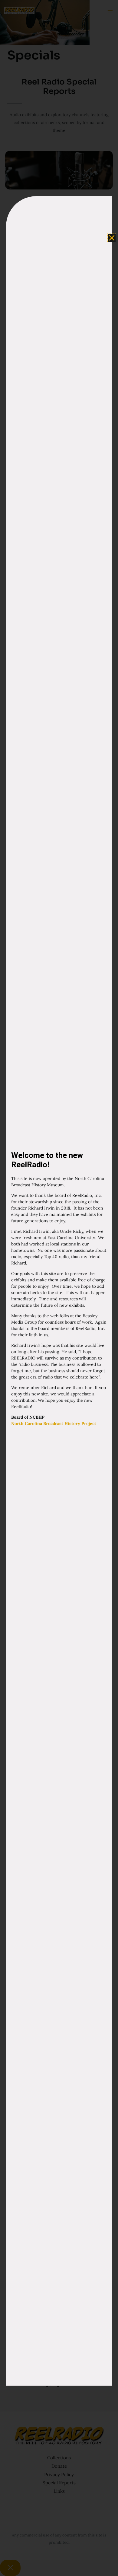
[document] (59, 1288)
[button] (112, 238)
